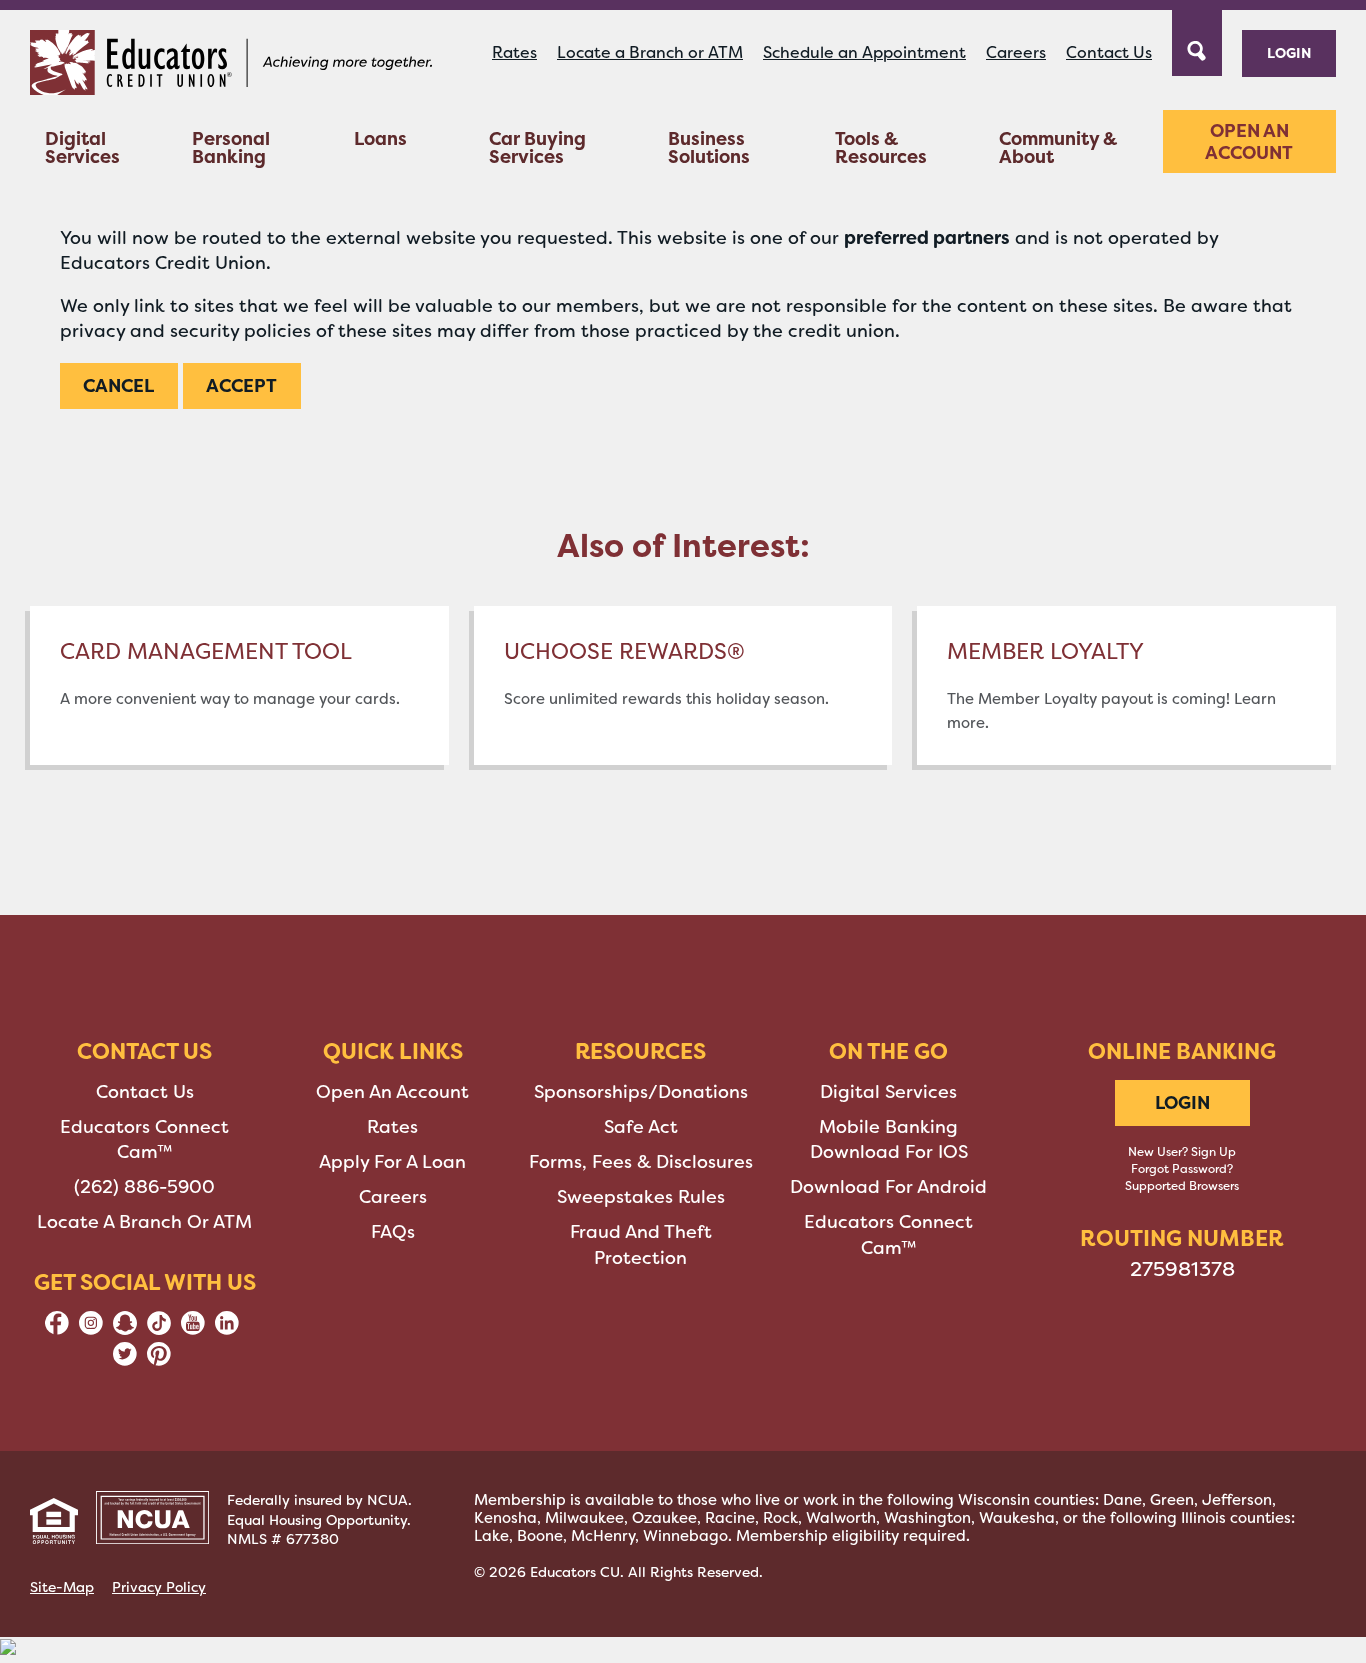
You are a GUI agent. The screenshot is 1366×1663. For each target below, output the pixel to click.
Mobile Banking (888, 1127)
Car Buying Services (537, 147)
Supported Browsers (1182, 1186)
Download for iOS (889, 1152)
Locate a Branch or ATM (650, 52)
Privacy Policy (159, 1587)
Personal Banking (231, 147)
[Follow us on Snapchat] (125, 1329)
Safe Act (641, 1127)
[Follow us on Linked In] (227, 1329)
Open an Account (1249, 141)
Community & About (1058, 147)
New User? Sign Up (1182, 1152)
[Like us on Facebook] (57, 1329)
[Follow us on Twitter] (125, 1360)
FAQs (393, 1232)
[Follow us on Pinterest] (159, 1360)
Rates (514, 52)
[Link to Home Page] (231, 66)
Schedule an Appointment (864, 52)
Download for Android (888, 1187)
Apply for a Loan (392, 1162)
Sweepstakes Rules (641, 1197)
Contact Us (1109, 52)
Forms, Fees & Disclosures (641, 1162)
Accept (241, 385)
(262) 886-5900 (144, 1187)
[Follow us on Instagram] (91, 1329)
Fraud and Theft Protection (641, 1244)
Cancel (118, 385)
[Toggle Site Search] (1197, 41)
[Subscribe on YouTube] (193, 1329)
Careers (1016, 52)
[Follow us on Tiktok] (159, 1329)
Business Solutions (709, 147)
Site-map (62, 1587)
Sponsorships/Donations (641, 1092)
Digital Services (82, 147)
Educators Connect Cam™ (144, 1139)
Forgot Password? (1182, 1169)
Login (1289, 52)
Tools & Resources (881, 147)
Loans (380, 138)
